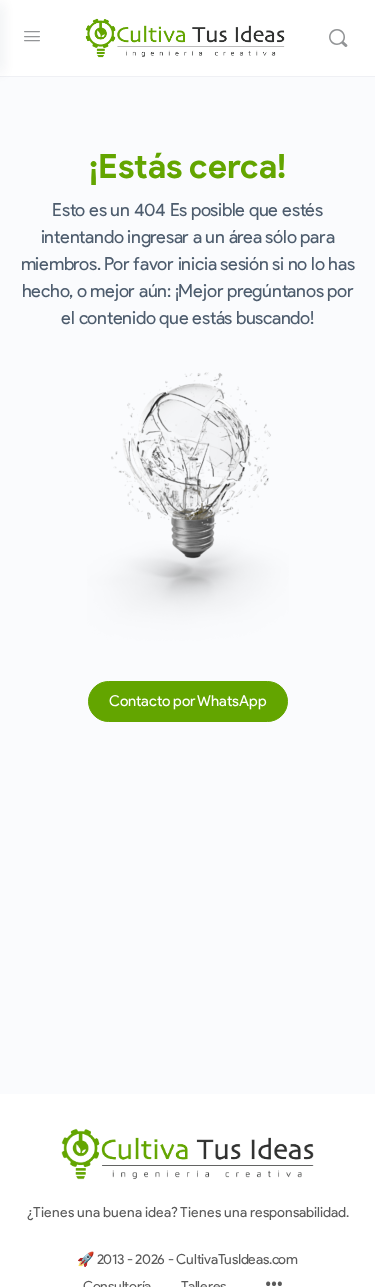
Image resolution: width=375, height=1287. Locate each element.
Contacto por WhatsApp (188, 701)
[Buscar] (338, 38)
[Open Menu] (32, 36)
